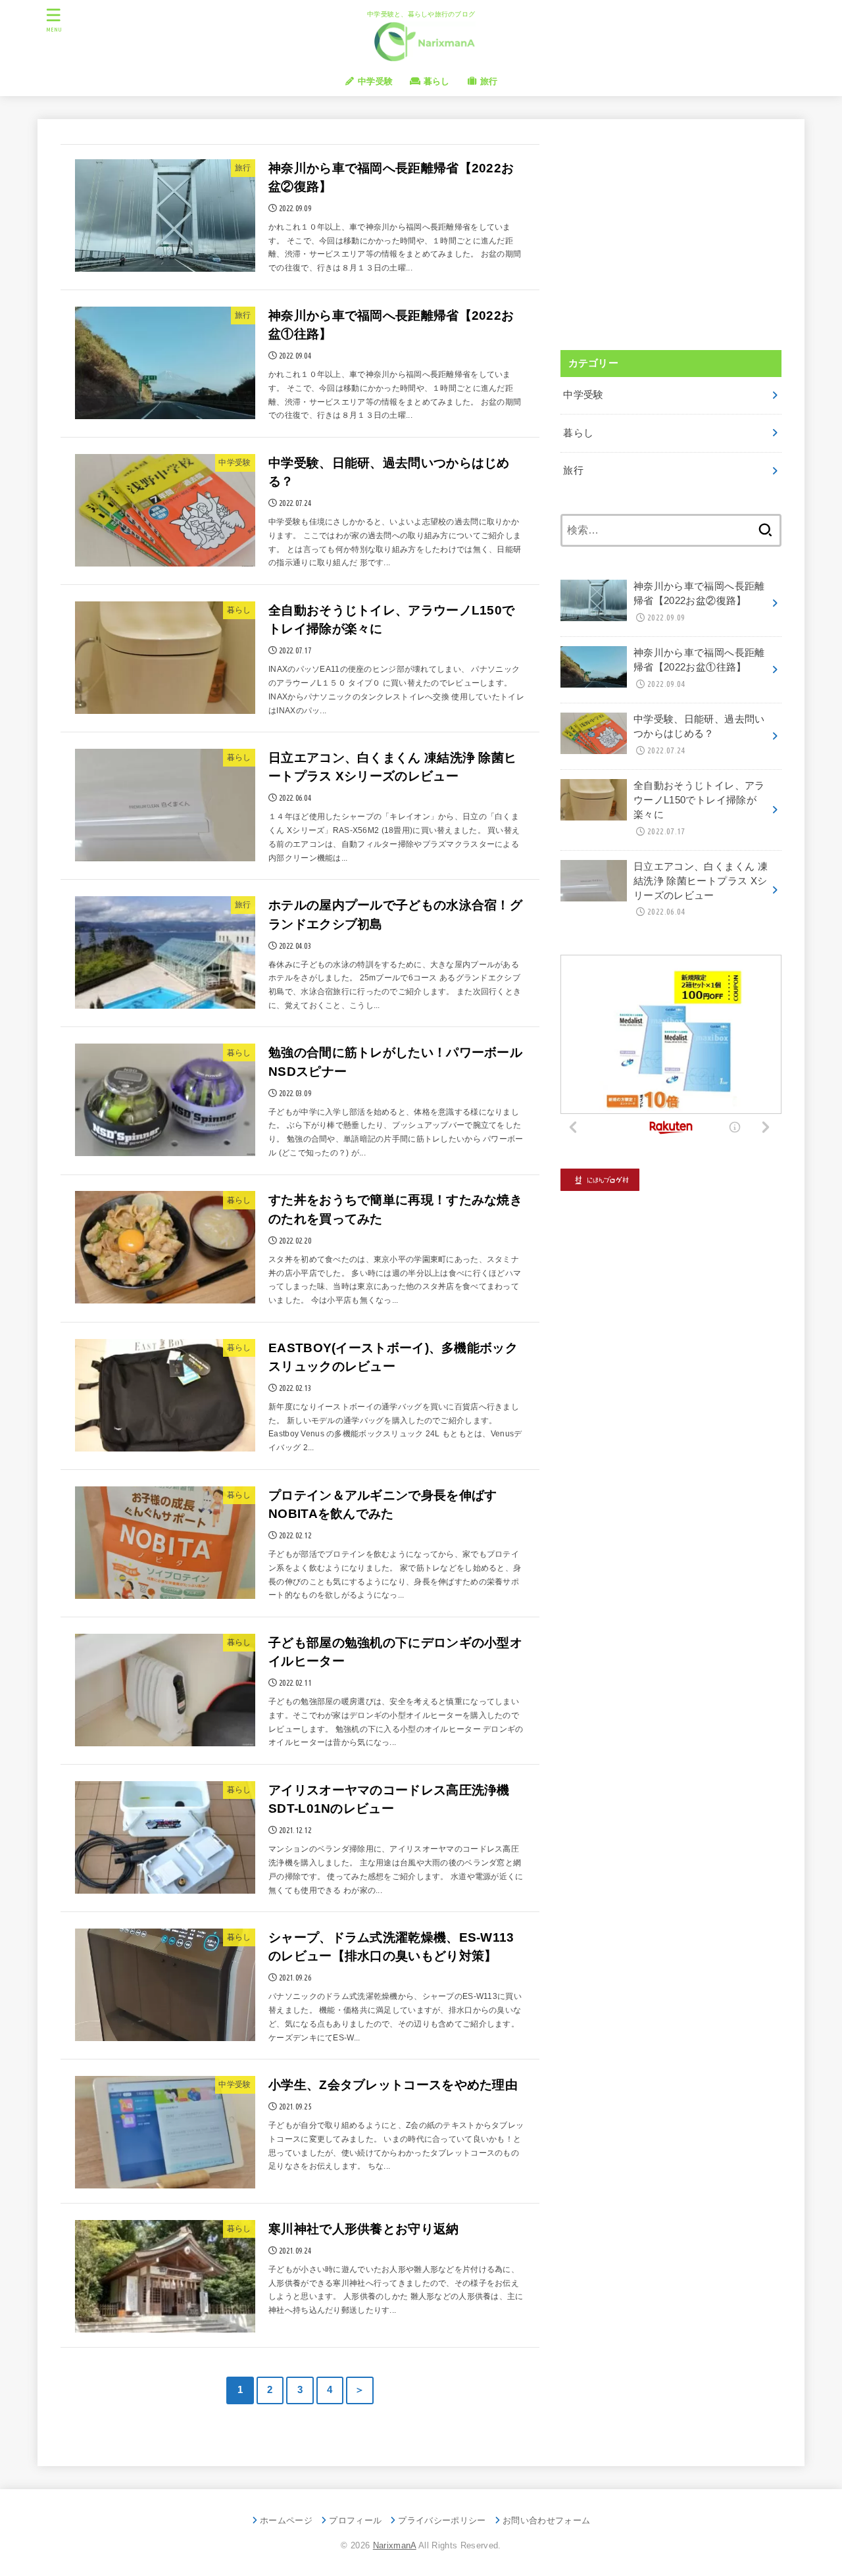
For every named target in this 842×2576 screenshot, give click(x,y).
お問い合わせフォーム (546, 2520)
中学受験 (374, 81)
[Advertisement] (671, 234)
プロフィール (355, 2520)
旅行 (488, 81)
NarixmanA (395, 2545)
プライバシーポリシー (442, 2520)
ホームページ (286, 2520)
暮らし (435, 81)
